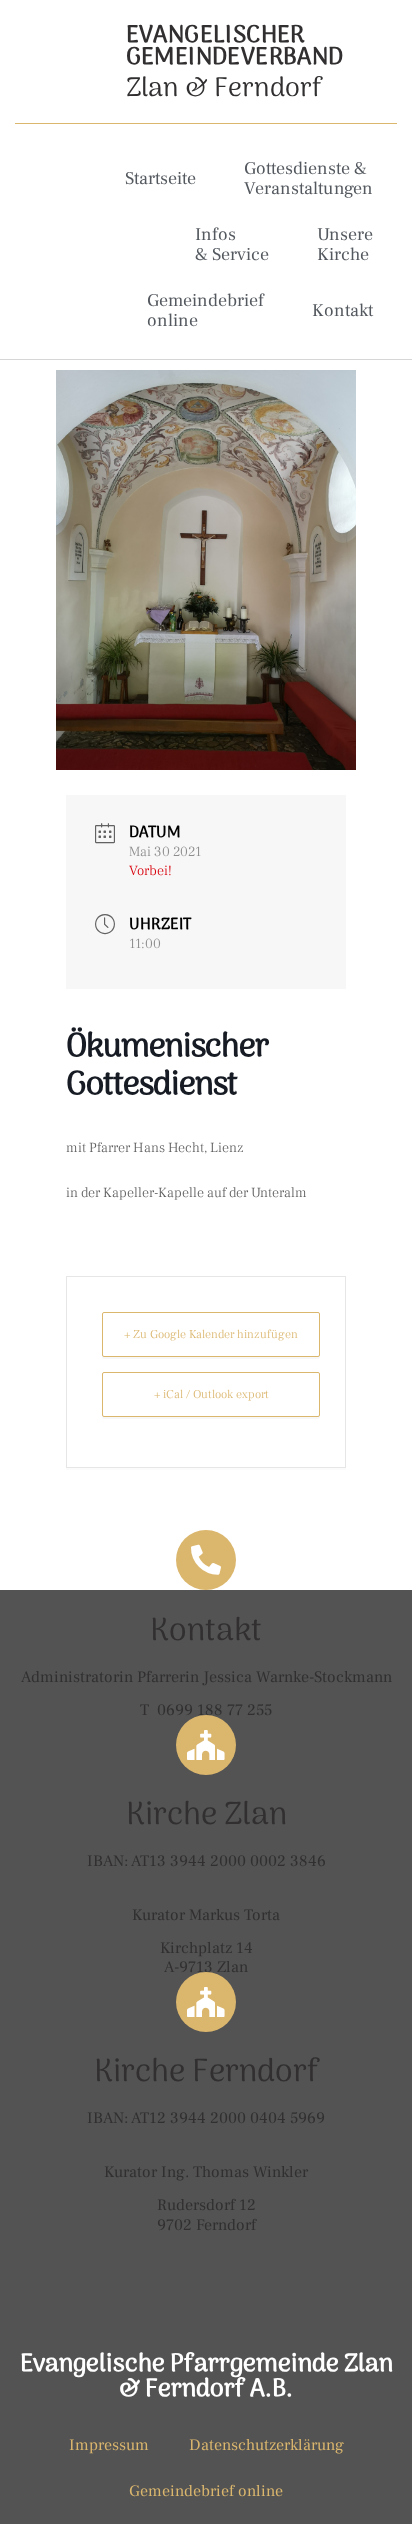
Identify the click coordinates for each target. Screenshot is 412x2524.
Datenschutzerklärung (266, 2445)
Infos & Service (232, 244)
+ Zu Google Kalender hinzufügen (211, 1334)
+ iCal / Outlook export (211, 1394)
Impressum (109, 2445)
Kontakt (342, 310)
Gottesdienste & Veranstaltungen (308, 178)
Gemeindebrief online (205, 310)
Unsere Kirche (345, 244)
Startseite (160, 178)
